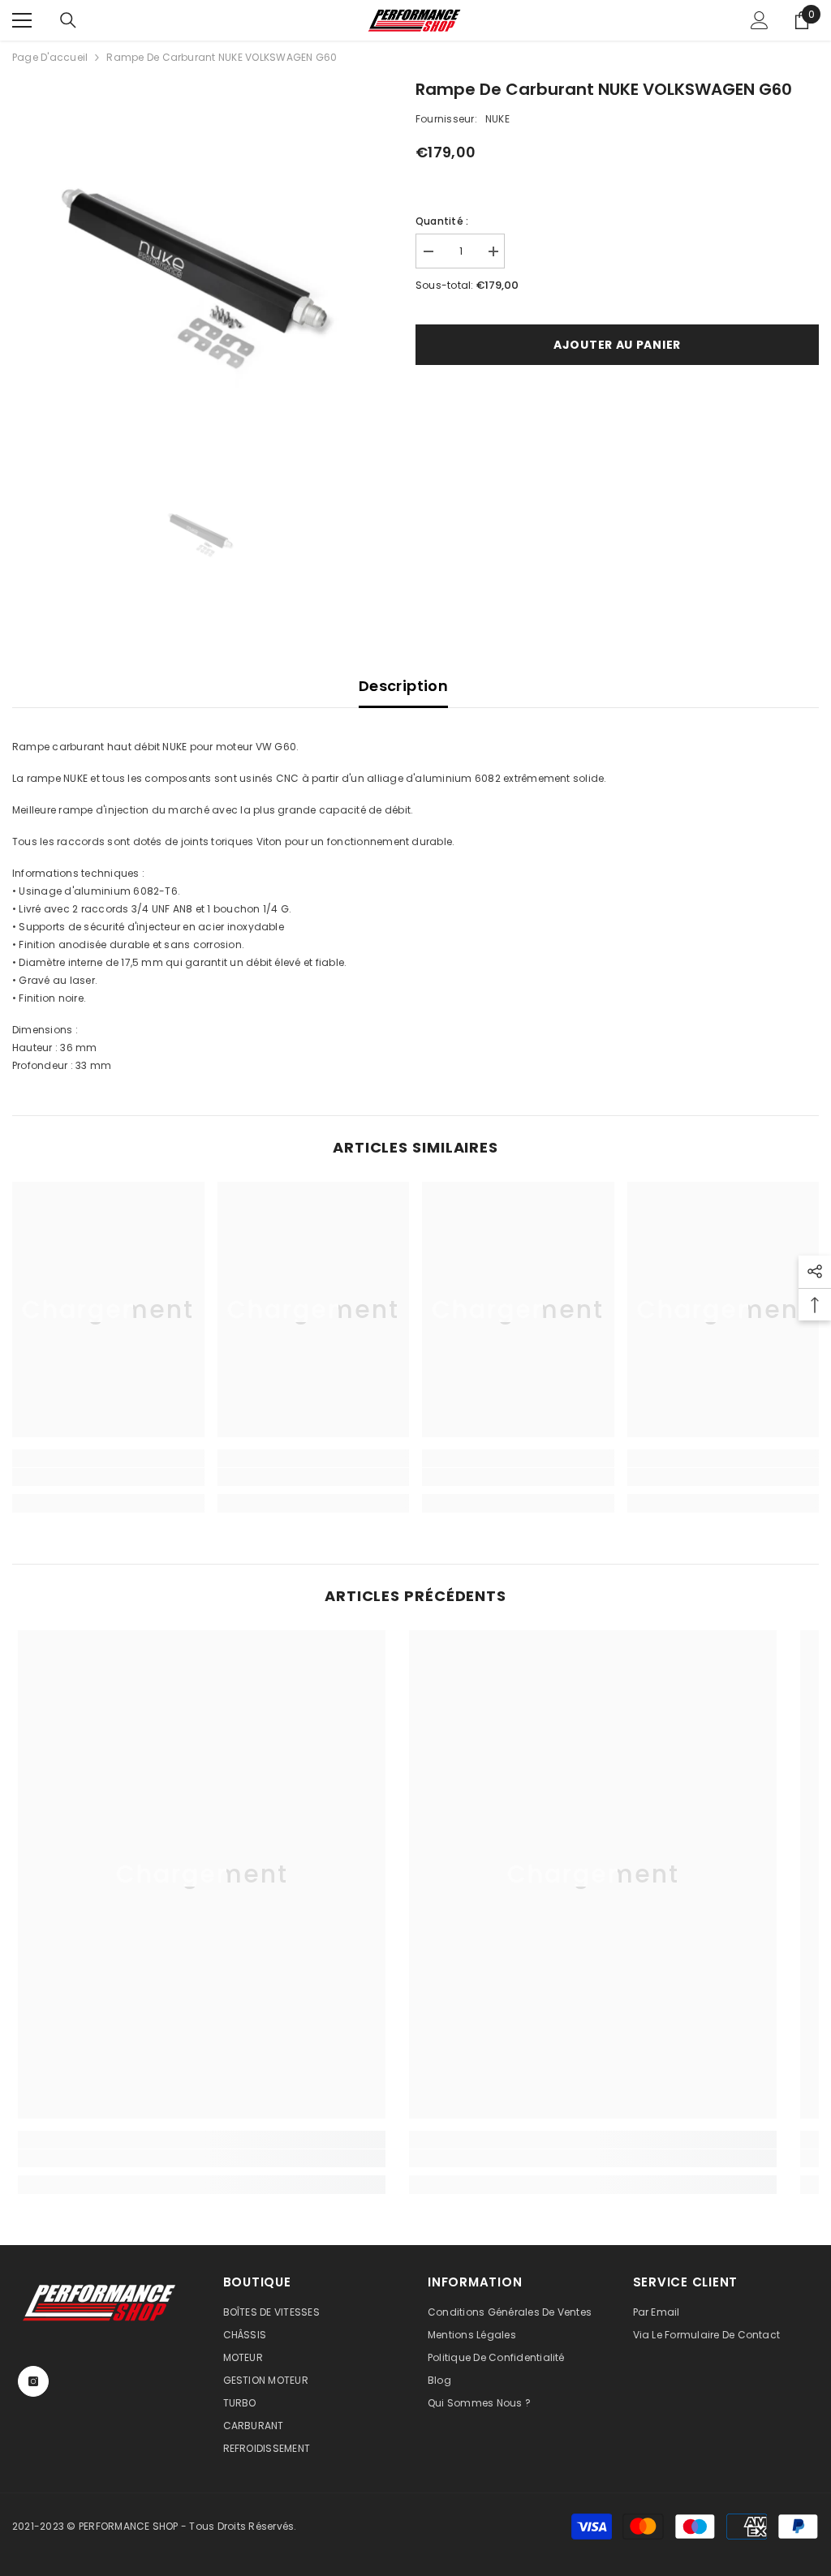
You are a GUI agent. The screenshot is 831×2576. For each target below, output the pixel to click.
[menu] (22, 20)
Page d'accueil (50, 57)
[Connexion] (760, 20)
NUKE (497, 119)
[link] (108, 1477)
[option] (202, 266)
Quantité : (442, 221)
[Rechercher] (68, 20)
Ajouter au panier (617, 345)
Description (403, 686)
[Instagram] (33, 2381)
